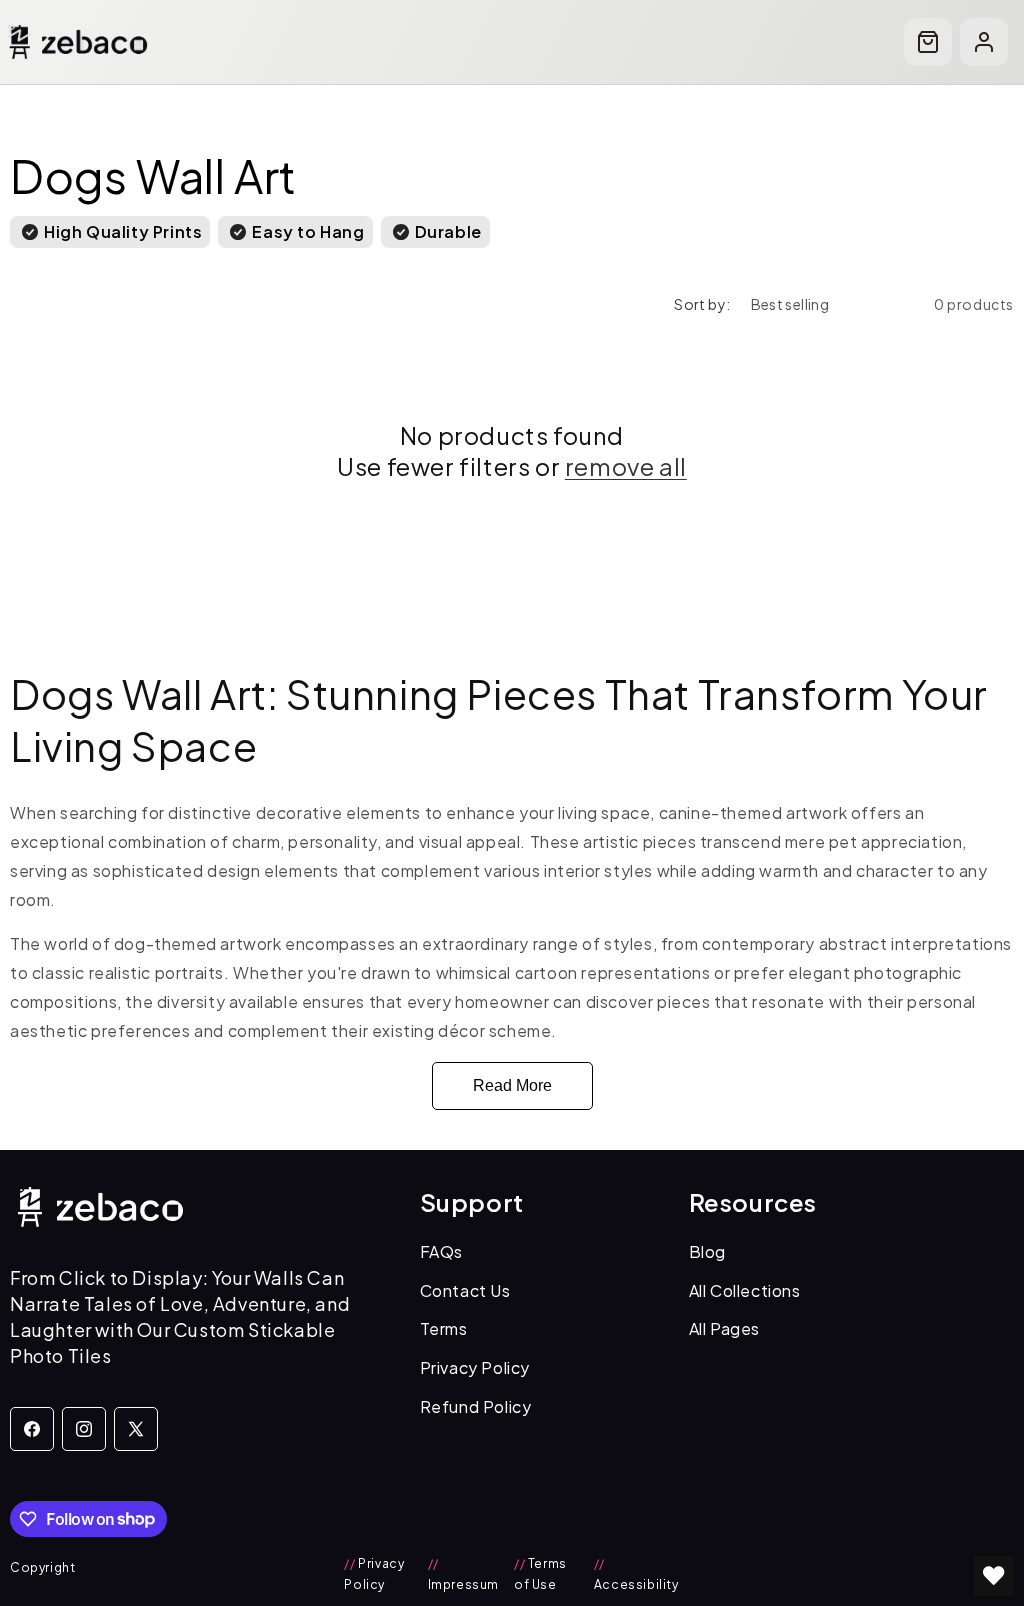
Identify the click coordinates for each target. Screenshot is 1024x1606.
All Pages (724, 1328)
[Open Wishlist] (994, 1576)
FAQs (441, 1251)
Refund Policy (476, 1406)
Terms (444, 1328)
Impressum (463, 1574)
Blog (707, 1251)
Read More (512, 1085)
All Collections (745, 1290)
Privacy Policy (475, 1367)
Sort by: (702, 304)
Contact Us (465, 1290)
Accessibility (636, 1574)
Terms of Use (540, 1574)
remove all (626, 466)
